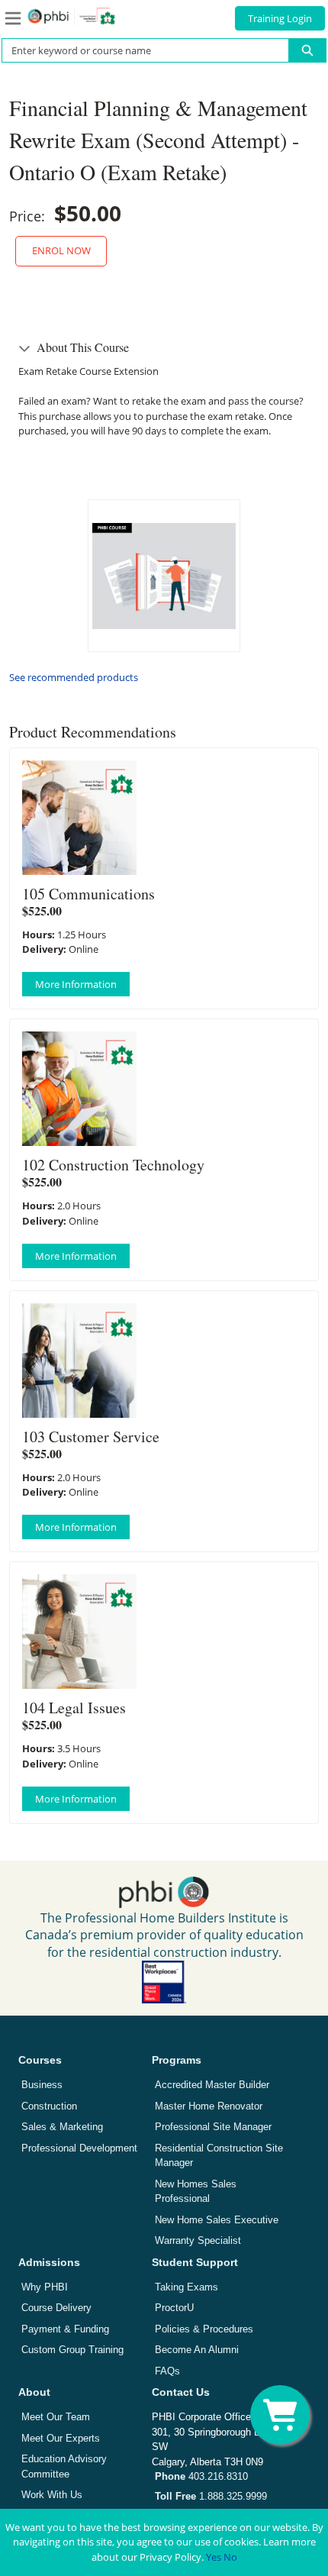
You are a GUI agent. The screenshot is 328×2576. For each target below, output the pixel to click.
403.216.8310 (201, 2476)
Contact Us (181, 2392)
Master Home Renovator (209, 2106)
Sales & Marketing (62, 2127)
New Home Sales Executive (217, 2220)
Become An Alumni (197, 2350)
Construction (49, 2106)
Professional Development (79, 2148)
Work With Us (52, 2495)
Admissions (49, 2262)
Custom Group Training (72, 2350)
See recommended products (74, 677)
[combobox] (139, 50)
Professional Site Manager (213, 2127)
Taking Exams (187, 2287)
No (230, 2557)
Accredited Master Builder (212, 2085)
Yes (214, 2557)
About (34, 2392)
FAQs (167, 2371)
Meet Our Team (56, 2417)
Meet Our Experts (61, 2438)
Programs (177, 2060)
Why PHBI (45, 2287)
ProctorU (174, 2308)
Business (42, 2085)
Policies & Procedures (204, 2329)
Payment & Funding (65, 2329)
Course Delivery (56, 2308)
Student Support (195, 2262)
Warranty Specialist (198, 2240)
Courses (40, 2060)
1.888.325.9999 (211, 2496)
